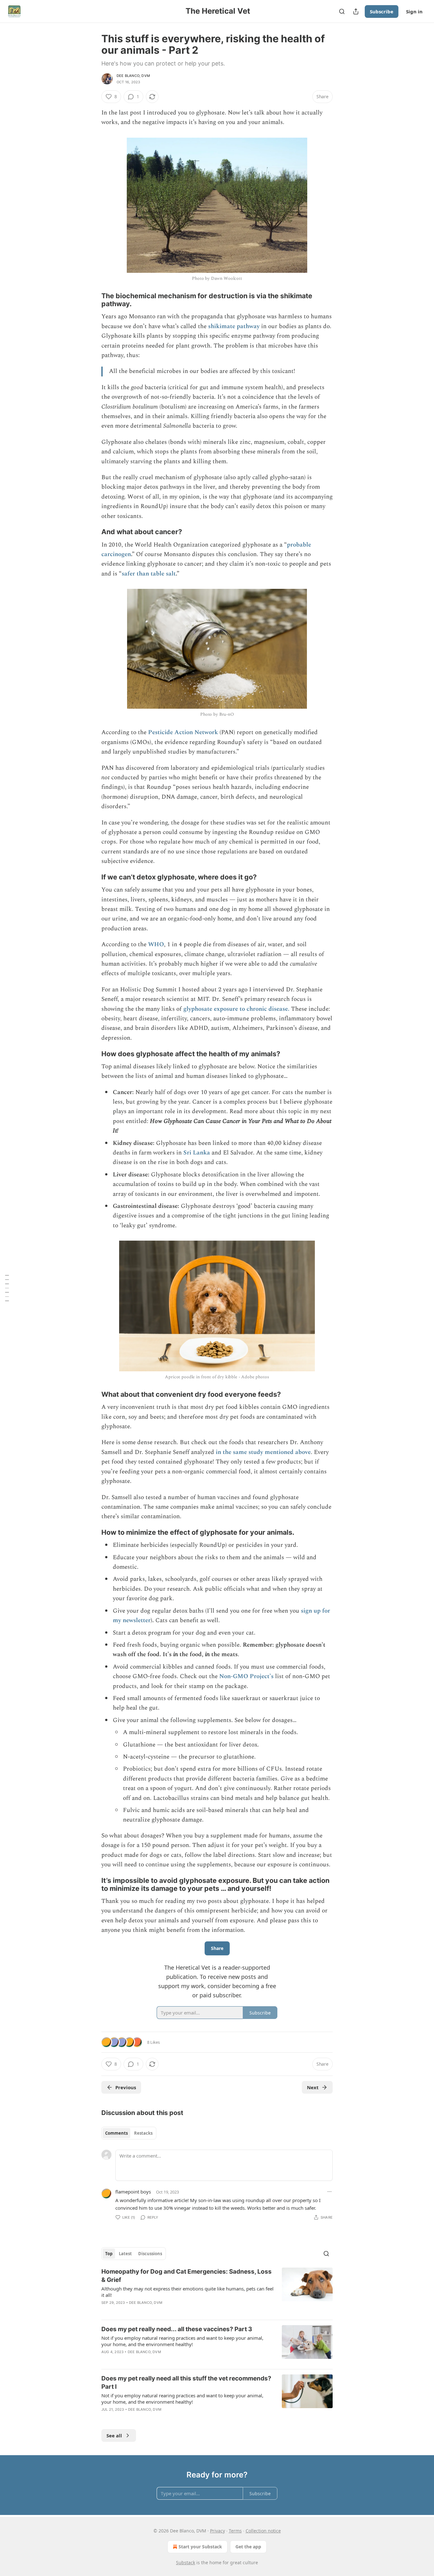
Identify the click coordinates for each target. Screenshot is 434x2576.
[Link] (92, 300)
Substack (186, 2562)
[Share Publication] (356, 11)
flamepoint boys (133, 2192)
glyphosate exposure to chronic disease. (236, 1009)
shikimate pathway (234, 326)
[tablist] (129, 2133)
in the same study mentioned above (263, 1452)
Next (313, 2087)
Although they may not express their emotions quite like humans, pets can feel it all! (187, 2292)
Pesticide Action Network (183, 732)
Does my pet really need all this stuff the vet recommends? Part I (186, 2383)
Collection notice (263, 2531)
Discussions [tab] (150, 2254)
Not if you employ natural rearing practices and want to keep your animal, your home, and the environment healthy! (182, 2341)
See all (114, 2435)
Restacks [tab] (143, 2133)
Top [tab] (109, 2254)
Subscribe (382, 11)
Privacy (217, 2531)
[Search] (342, 11)
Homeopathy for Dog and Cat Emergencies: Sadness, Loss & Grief (186, 2276)
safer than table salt (149, 574)
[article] (217, 2291)
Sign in (414, 11)
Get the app (248, 2547)
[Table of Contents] (7, 1288)
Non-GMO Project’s (246, 1676)
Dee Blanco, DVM (133, 76)
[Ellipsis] (329, 2192)
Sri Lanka (197, 1153)
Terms (235, 2531)
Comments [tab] (116, 2133)
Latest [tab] (125, 2254)
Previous (126, 2087)
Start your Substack (200, 2547)
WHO (156, 944)
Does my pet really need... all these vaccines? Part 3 (177, 2329)
